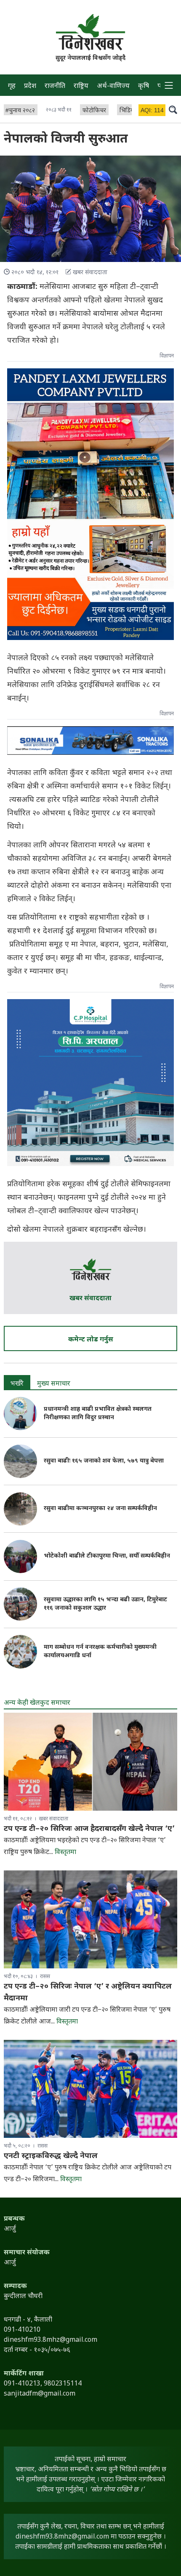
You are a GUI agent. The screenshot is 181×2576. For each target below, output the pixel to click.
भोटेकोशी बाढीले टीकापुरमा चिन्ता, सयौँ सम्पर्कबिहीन (107, 1556)
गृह (12, 86)
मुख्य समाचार (54, 1384)
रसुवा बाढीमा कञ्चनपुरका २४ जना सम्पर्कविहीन (100, 1509)
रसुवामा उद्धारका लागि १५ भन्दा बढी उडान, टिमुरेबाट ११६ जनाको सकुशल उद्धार (105, 1604)
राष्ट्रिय (81, 86)
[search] (173, 109)
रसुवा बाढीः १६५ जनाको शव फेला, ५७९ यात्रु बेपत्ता (104, 1461)
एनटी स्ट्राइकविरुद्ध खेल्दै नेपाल (51, 2156)
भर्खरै (17, 1384)
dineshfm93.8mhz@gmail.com (62, 2537)
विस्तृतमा (65, 1853)
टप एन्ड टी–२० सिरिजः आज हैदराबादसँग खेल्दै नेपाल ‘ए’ (89, 1829)
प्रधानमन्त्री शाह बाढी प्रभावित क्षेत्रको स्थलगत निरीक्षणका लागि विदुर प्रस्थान (98, 1414)
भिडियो (128, 111)
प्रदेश (30, 86)
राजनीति (55, 86)
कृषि (144, 86)
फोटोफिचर (94, 111)
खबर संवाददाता (90, 1299)
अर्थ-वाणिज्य (113, 86)
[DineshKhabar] (90, 32)
